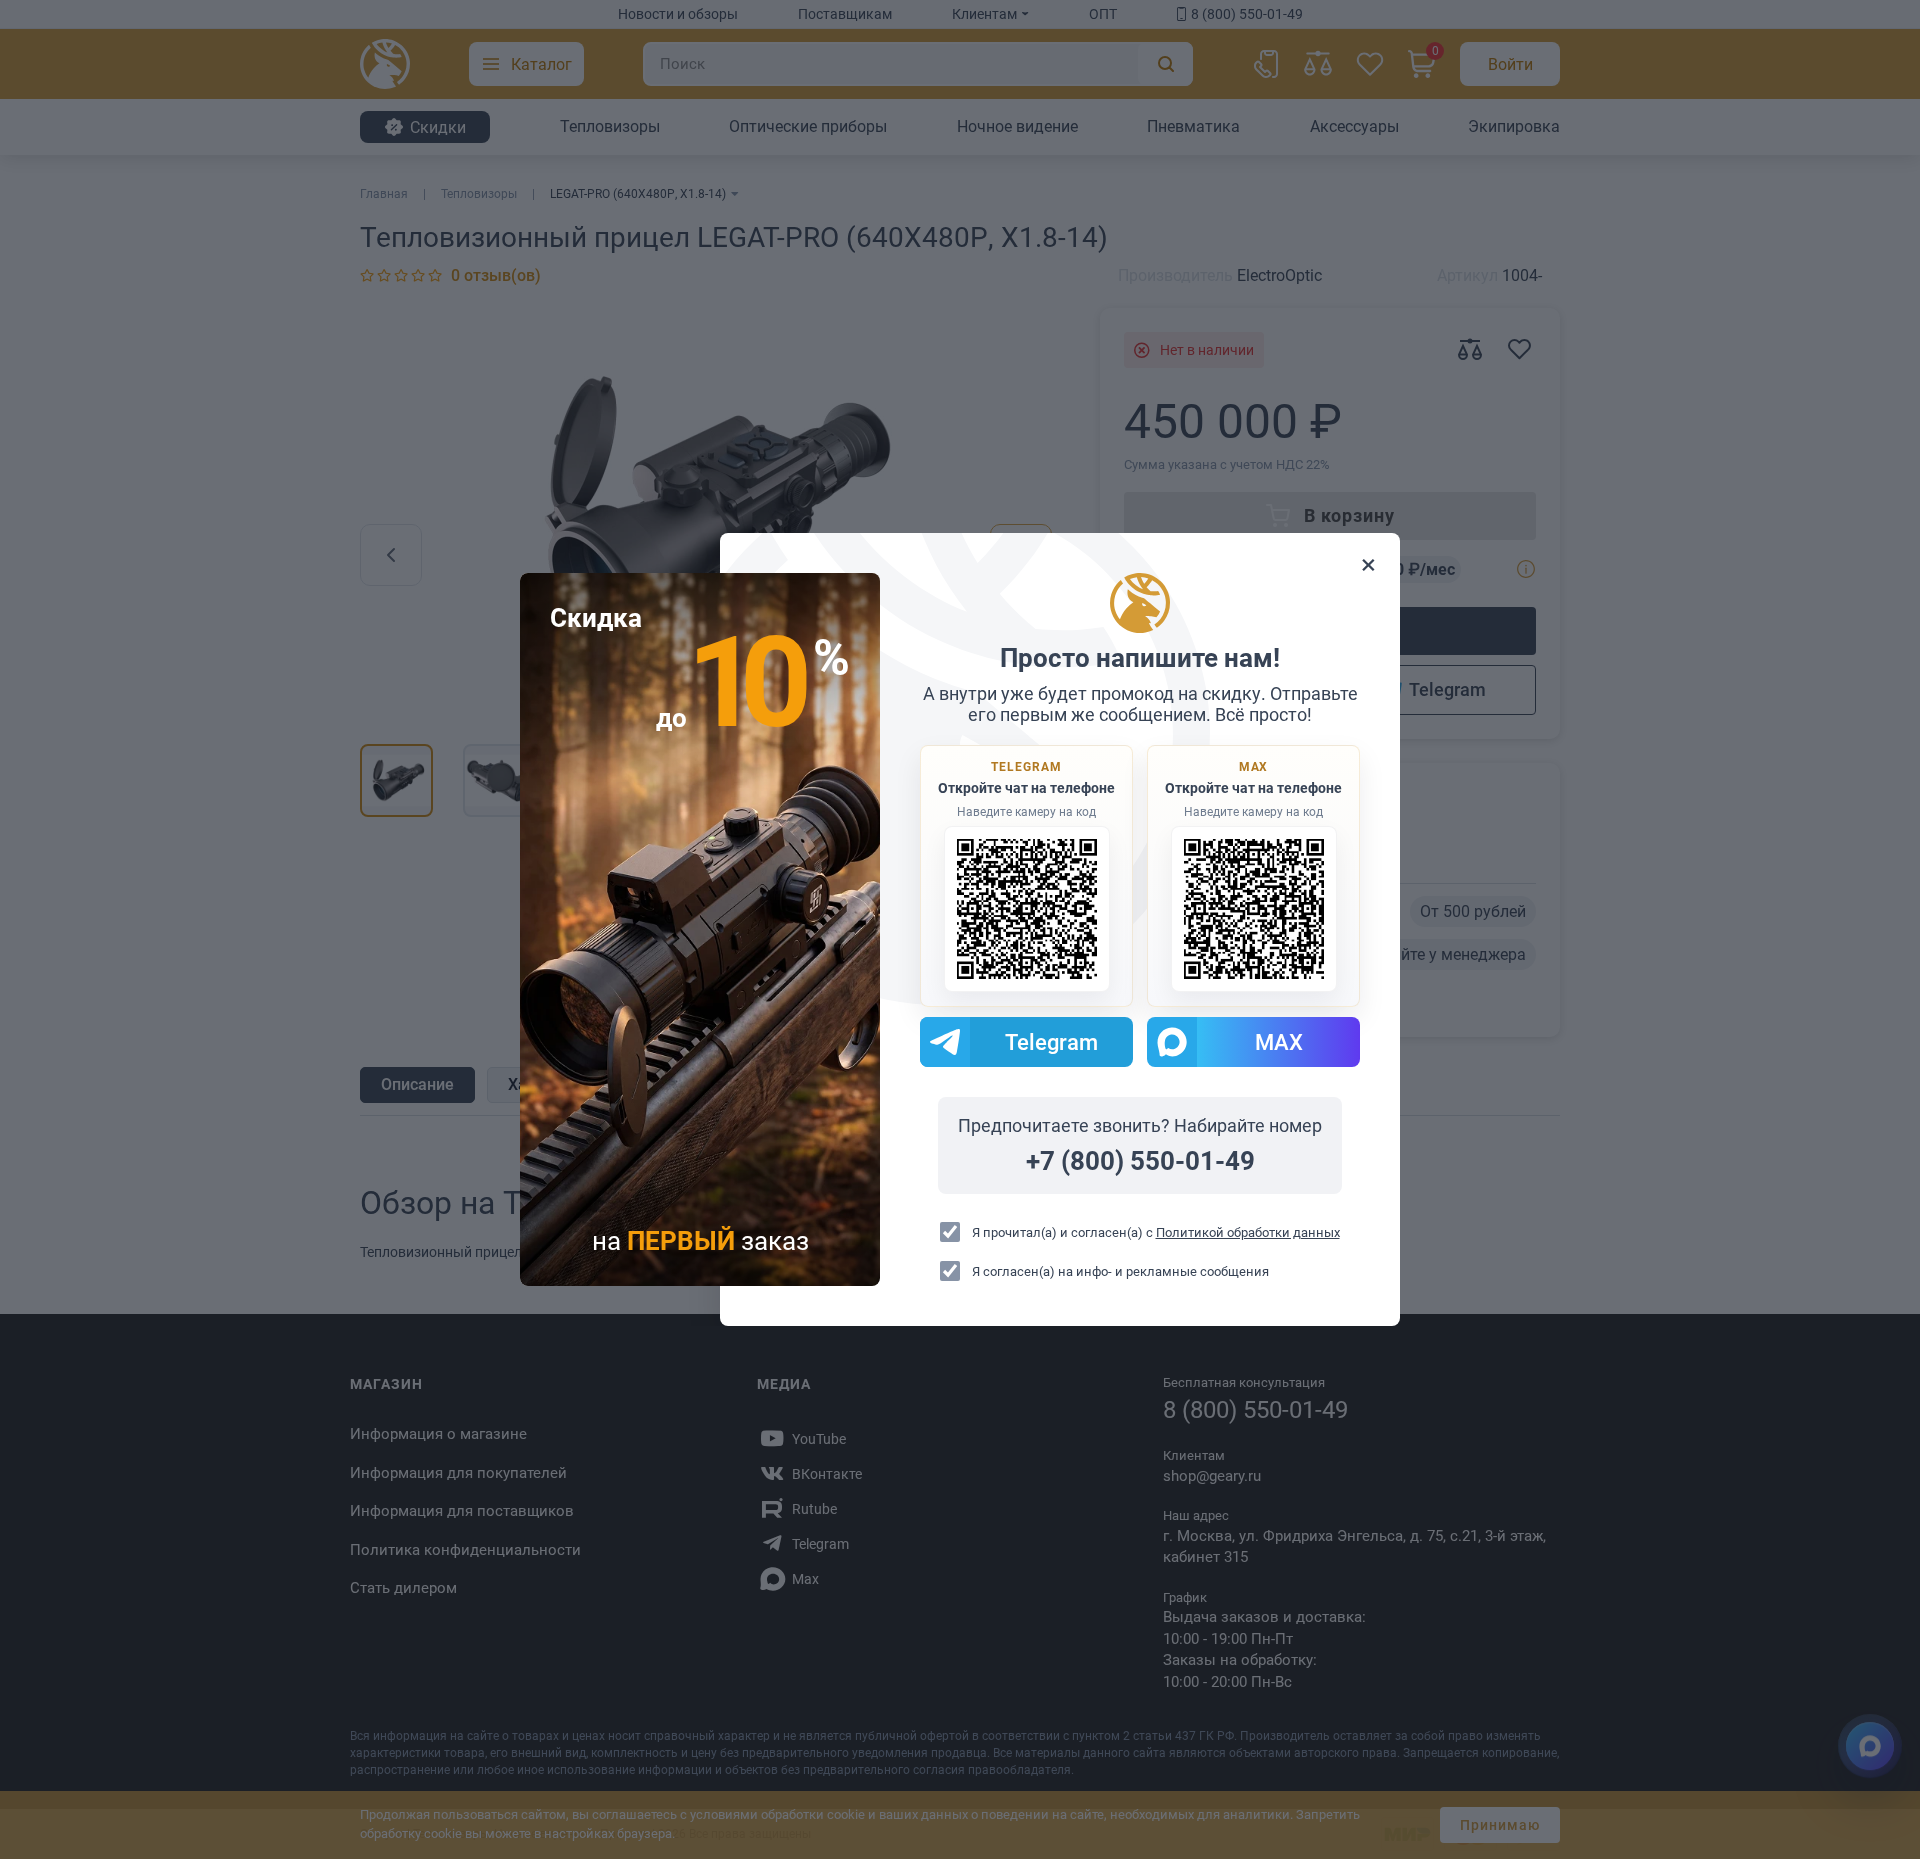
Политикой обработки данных (1248, 1232)
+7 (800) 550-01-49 (1140, 1161)
